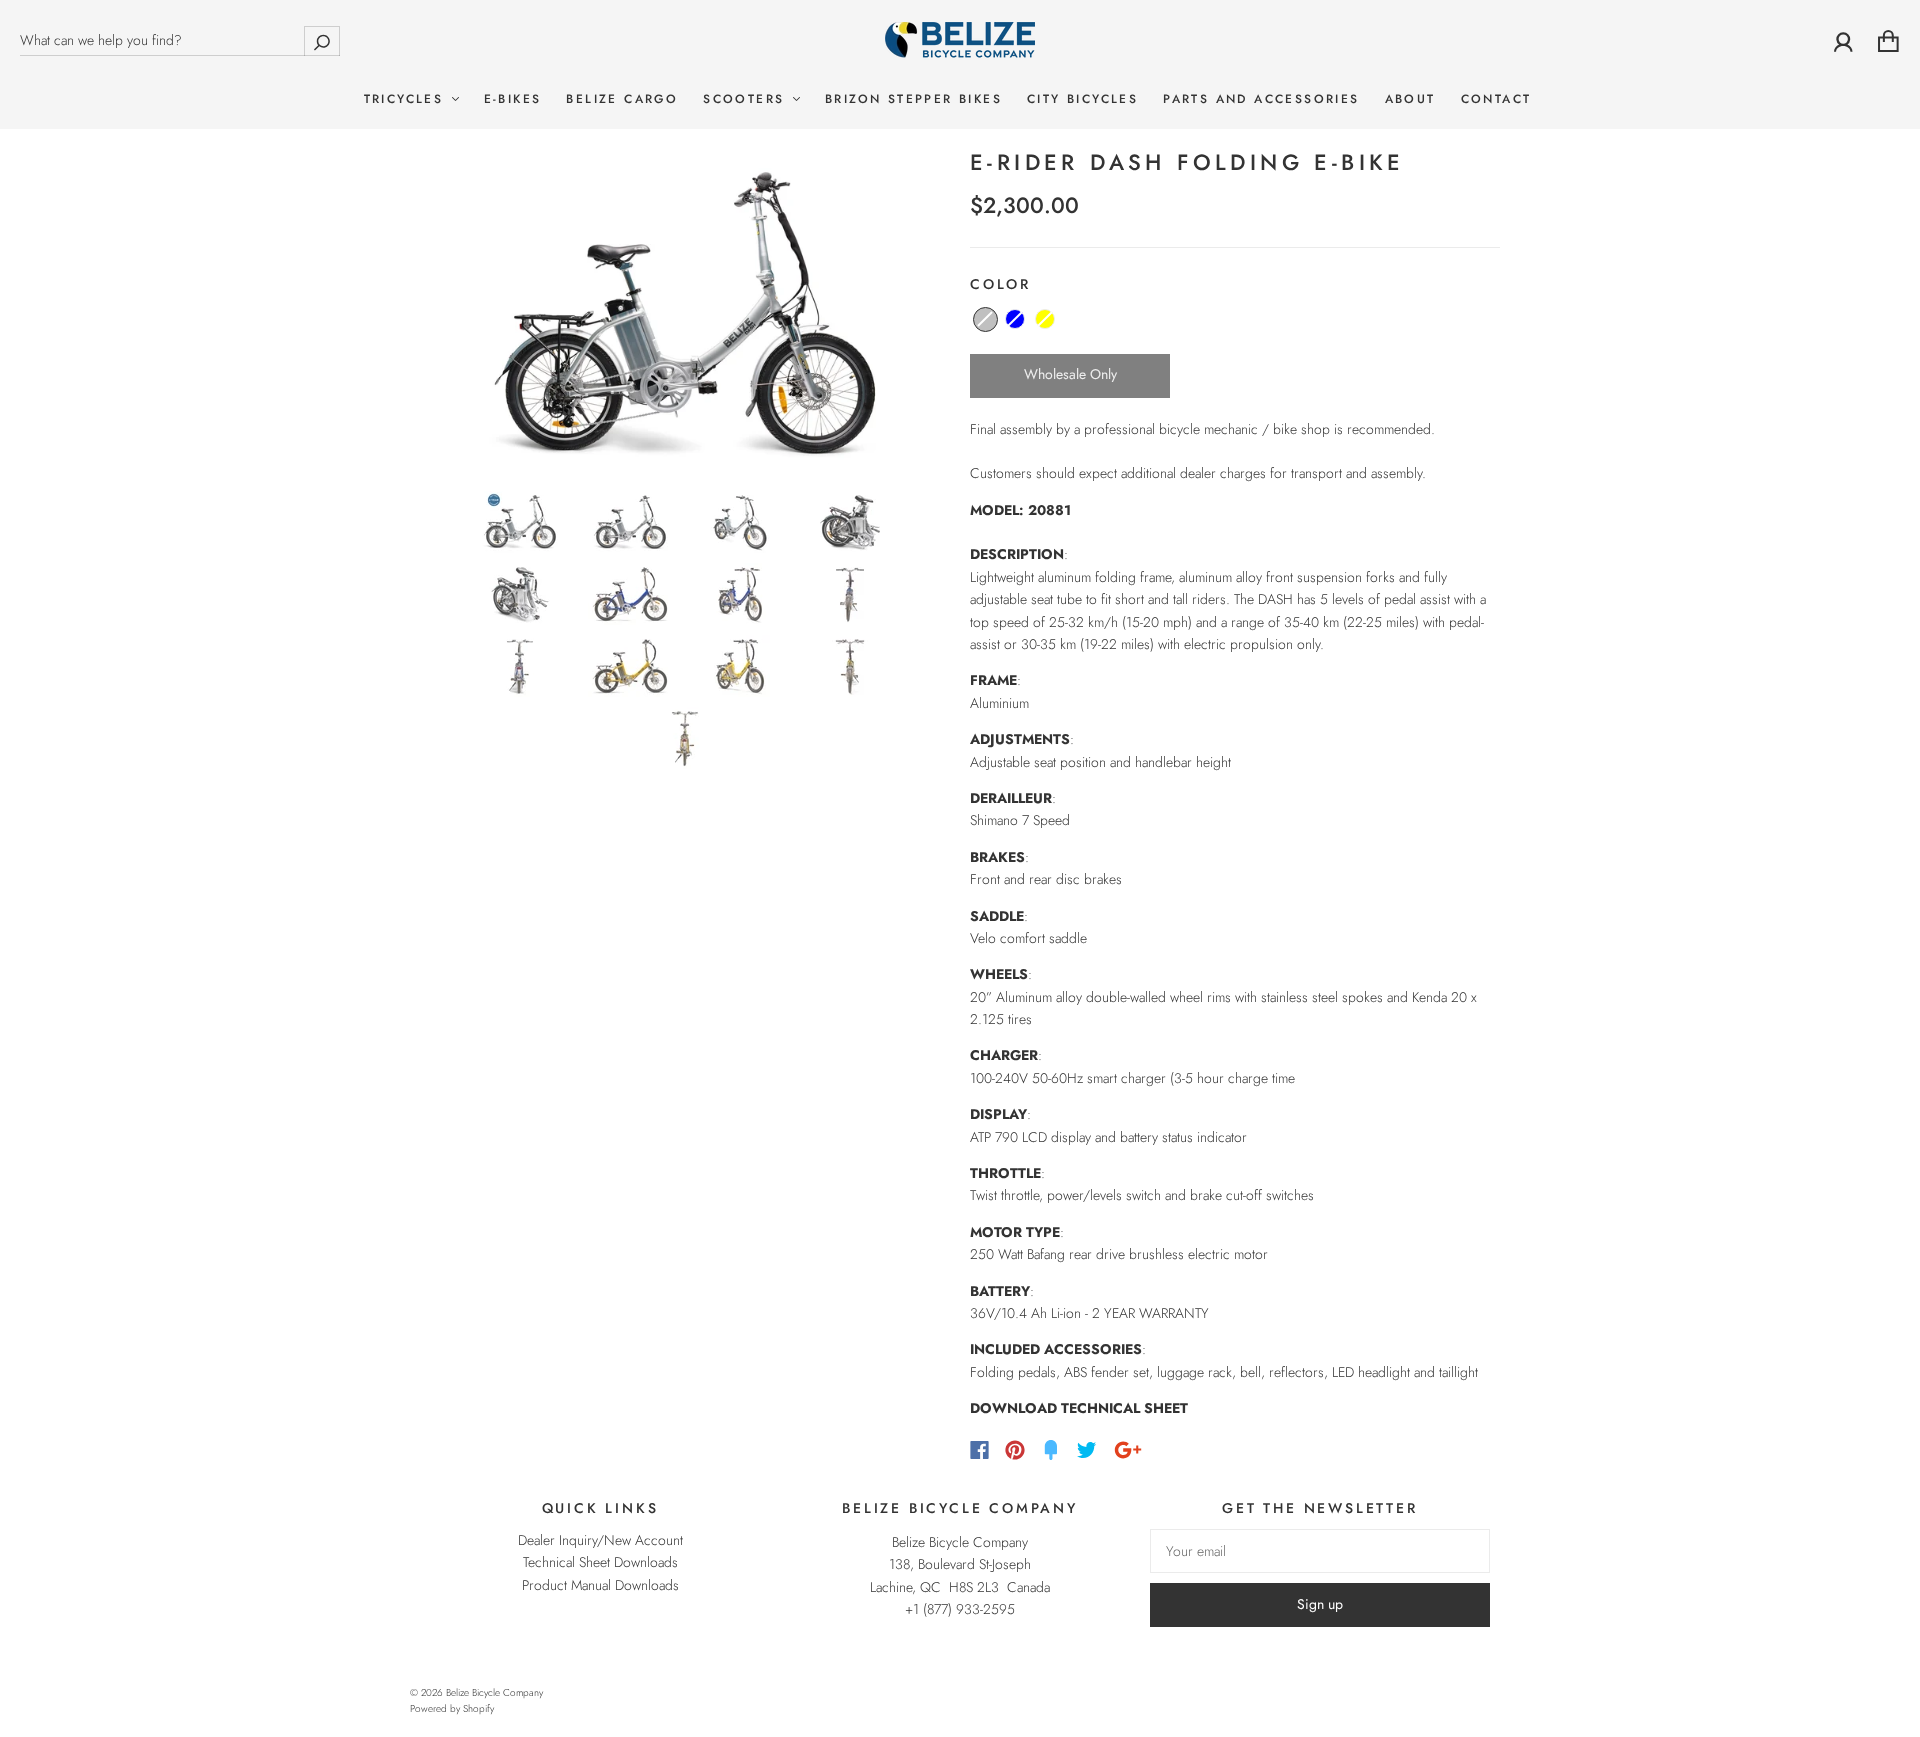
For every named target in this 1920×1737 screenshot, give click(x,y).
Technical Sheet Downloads (600, 1562)
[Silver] (985, 319)
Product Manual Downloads (600, 1585)
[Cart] (1888, 41)
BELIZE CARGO (622, 99)
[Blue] (1015, 319)
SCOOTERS (747, 99)
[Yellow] (1045, 319)
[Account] (1843, 41)
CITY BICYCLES (1082, 99)
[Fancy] (1051, 1450)
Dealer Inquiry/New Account (600, 1540)
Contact (1496, 99)
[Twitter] (1087, 1450)
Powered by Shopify (452, 1708)
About (1410, 99)
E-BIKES (513, 99)
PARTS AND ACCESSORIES (1261, 99)
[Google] (1128, 1450)
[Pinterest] (1015, 1450)
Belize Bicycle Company (494, 1692)
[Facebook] (979, 1450)
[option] (685, 312)
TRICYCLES (407, 99)
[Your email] (1320, 1551)
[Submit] (322, 40)
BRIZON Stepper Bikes (913, 99)
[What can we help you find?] (180, 40)
